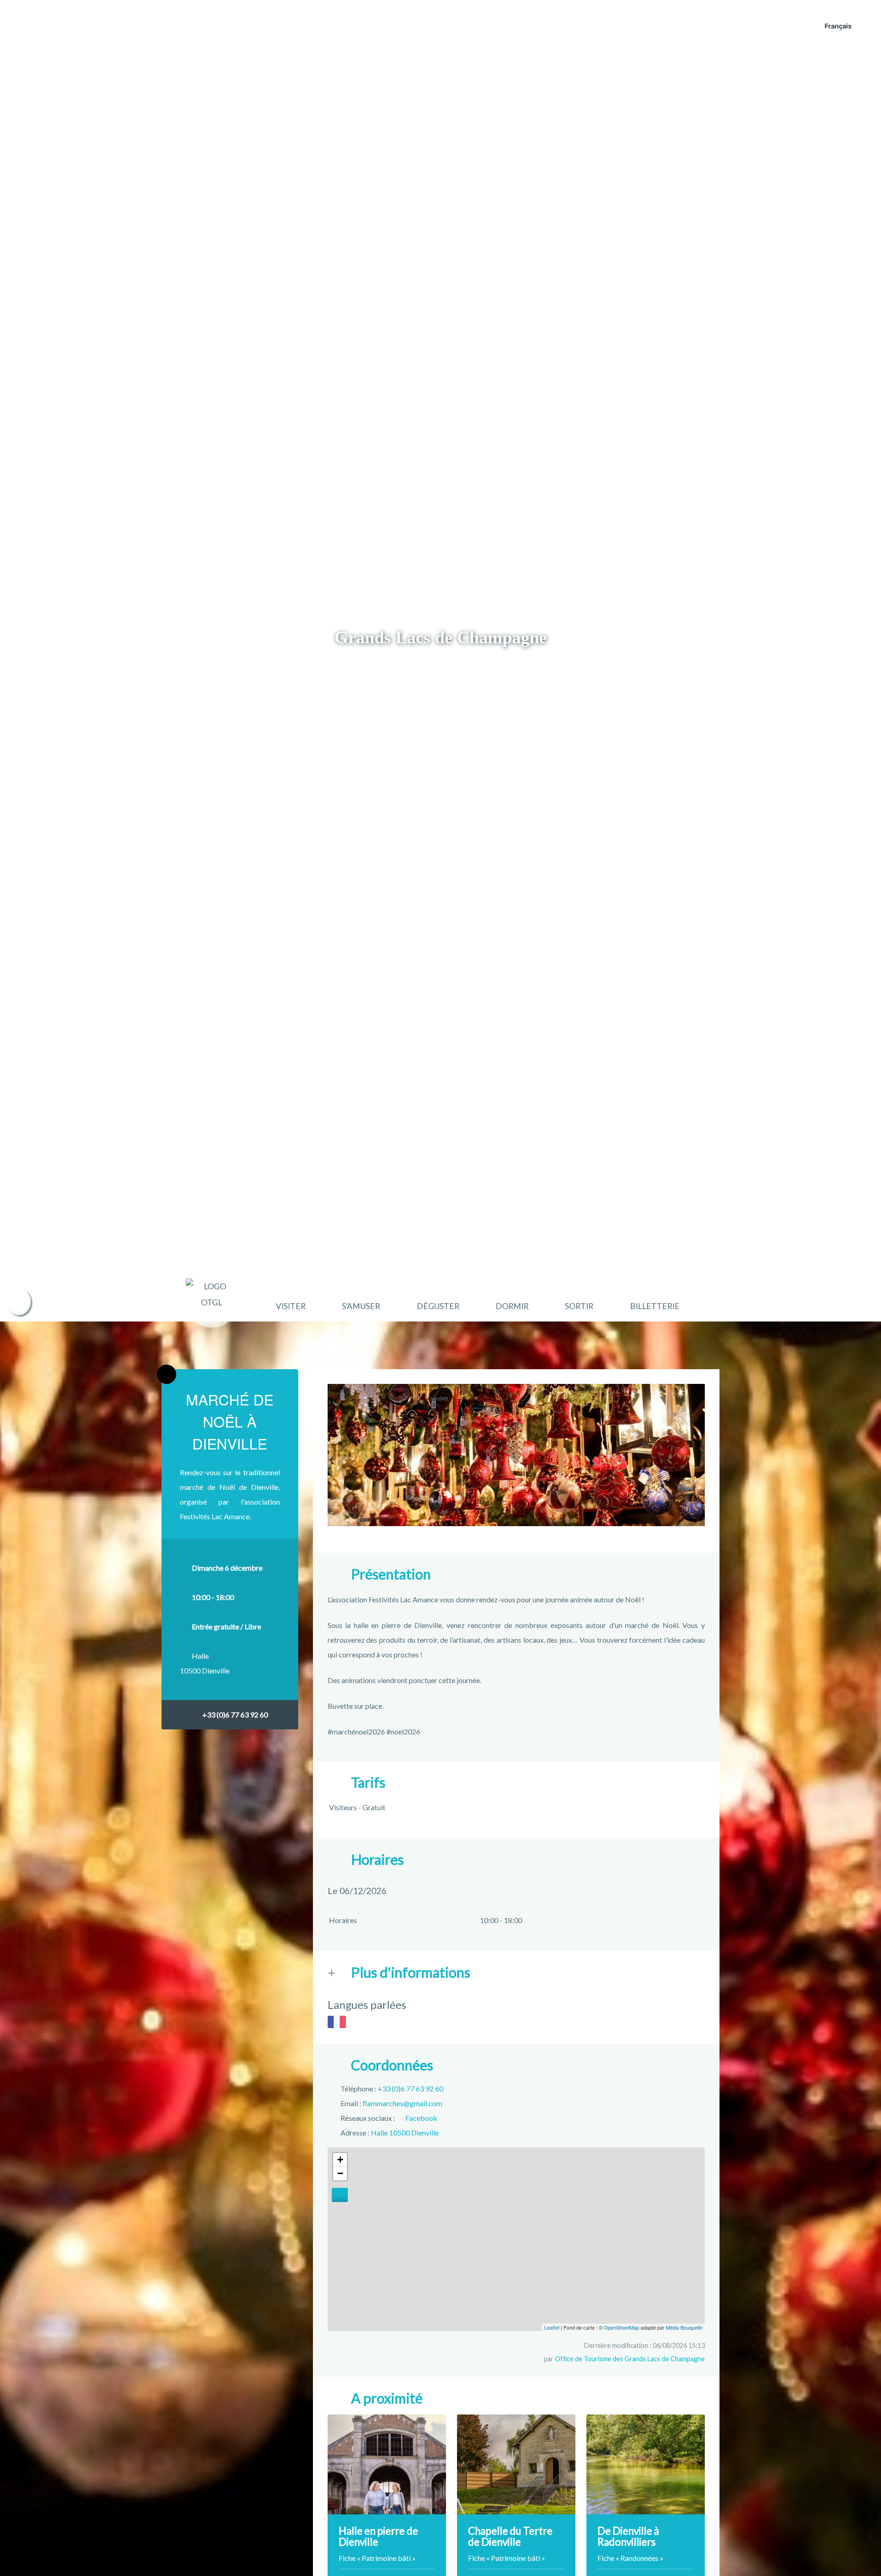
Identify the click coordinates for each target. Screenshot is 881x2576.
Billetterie (655, 1306)
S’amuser (361, 1306)
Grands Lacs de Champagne (441, 637)
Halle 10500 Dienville (405, 2133)
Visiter (291, 1306)
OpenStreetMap (622, 2327)
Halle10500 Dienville (205, 1663)
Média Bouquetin (684, 2327)
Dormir (512, 1306)
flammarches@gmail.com (402, 2103)
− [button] (340, 2173)
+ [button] (340, 2160)
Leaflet (552, 2327)
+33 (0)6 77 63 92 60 (235, 1715)
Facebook (421, 2118)
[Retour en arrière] (167, 1374)
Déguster (438, 1306)
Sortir (579, 1306)
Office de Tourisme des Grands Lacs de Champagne (630, 2359)
